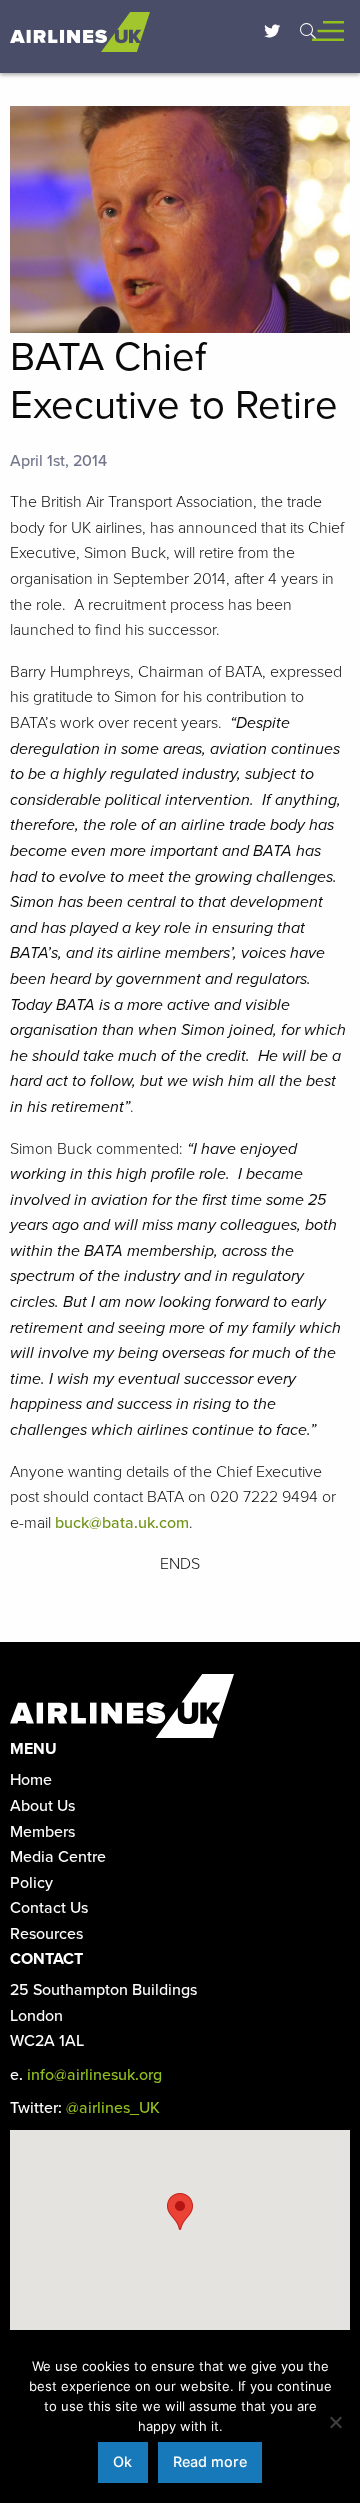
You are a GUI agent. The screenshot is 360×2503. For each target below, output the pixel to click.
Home (31, 1780)
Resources (46, 1934)
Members (42, 1832)
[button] (180, 2211)
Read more (210, 2461)
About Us (42, 1806)
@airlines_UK (113, 2108)
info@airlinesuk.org (94, 2075)
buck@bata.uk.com (122, 1523)
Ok (122, 2461)
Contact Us (49, 1908)
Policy (31, 1883)
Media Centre (58, 1857)
